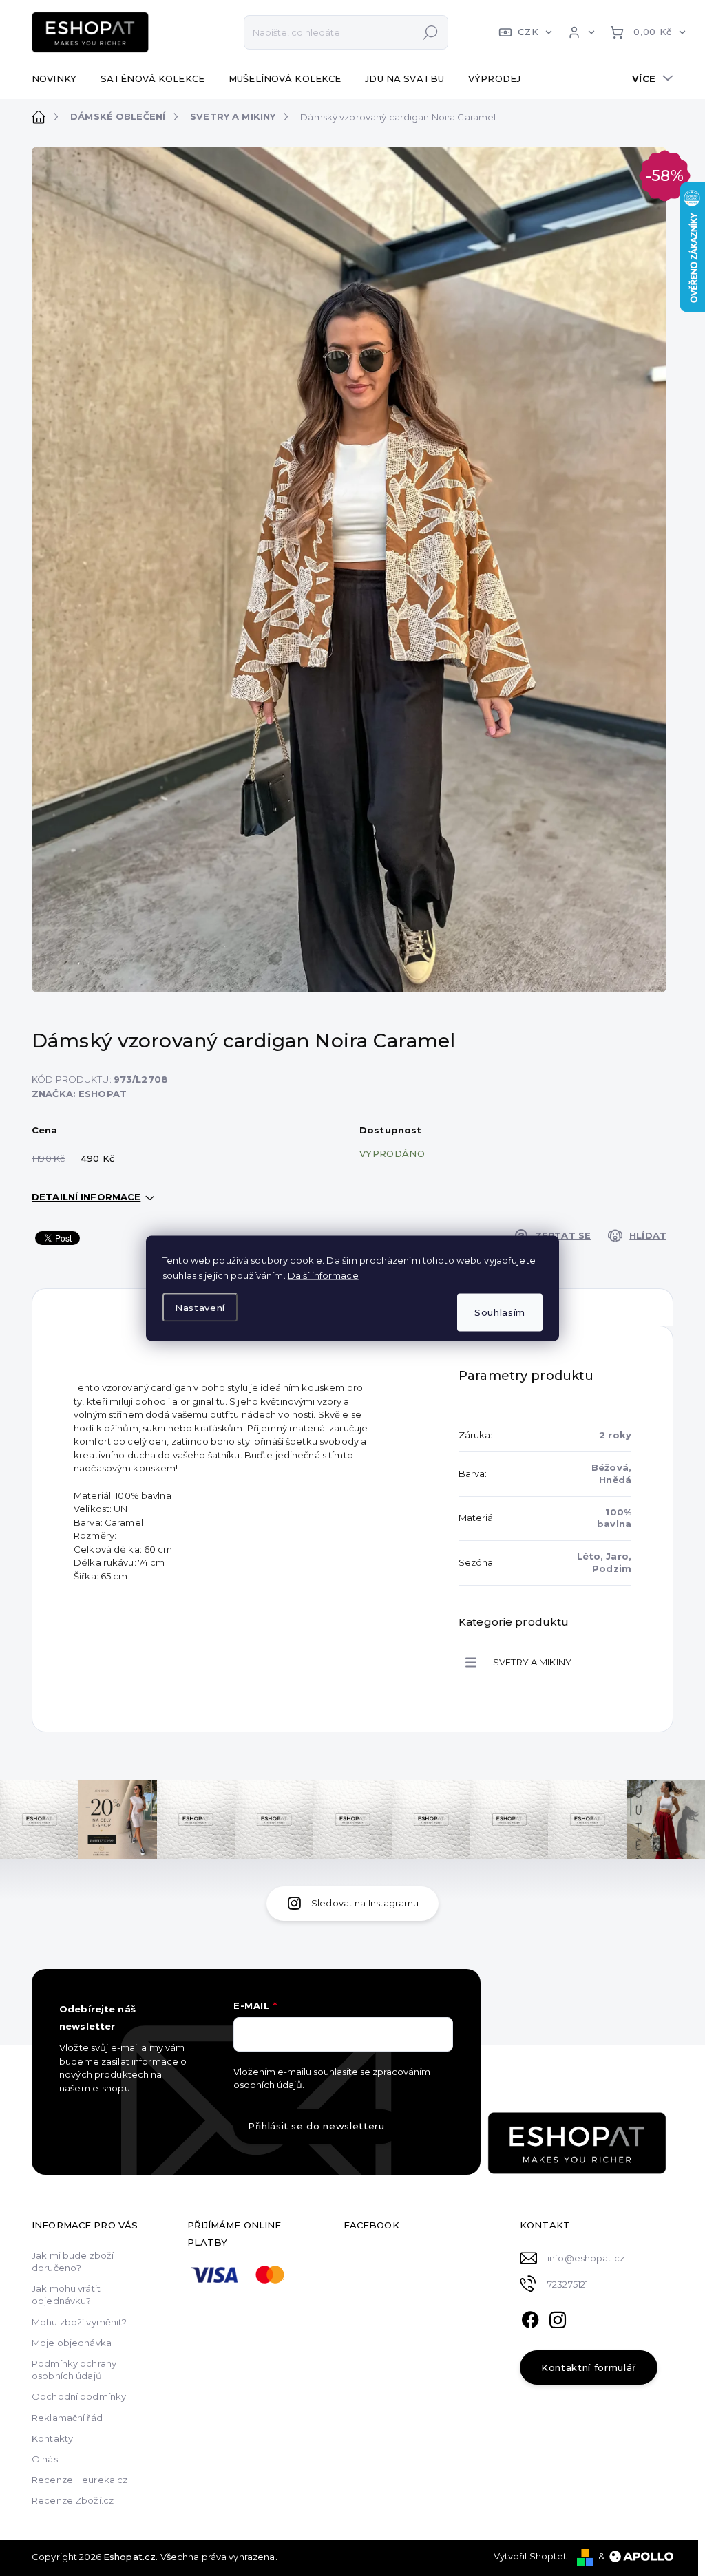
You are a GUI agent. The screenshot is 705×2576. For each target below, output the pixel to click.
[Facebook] (530, 2318)
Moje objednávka (72, 2343)
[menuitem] (59, 78)
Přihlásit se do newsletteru (316, 2126)
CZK (528, 32)
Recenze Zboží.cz (73, 2500)
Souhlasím (500, 1312)
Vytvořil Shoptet (530, 2556)
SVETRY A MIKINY (532, 1662)
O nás (45, 2459)
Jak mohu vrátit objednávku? (66, 2295)
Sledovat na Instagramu (365, 1903)
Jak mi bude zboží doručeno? (73, 2261)
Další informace (323, 1275)
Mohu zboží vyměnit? (79, 2322)
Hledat (430, 32)
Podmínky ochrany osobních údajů (74, 2370)
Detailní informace (86, 1197)
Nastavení (200, 1308)
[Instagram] (558, 2318)
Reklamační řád (67, 2418)
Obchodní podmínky (79, 2396)
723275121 (568, 2284)
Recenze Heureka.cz (80, 2480)
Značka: (79, 1094)
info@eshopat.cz (586, 2258)
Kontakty (52, 2438)
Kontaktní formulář (589, 2367)
